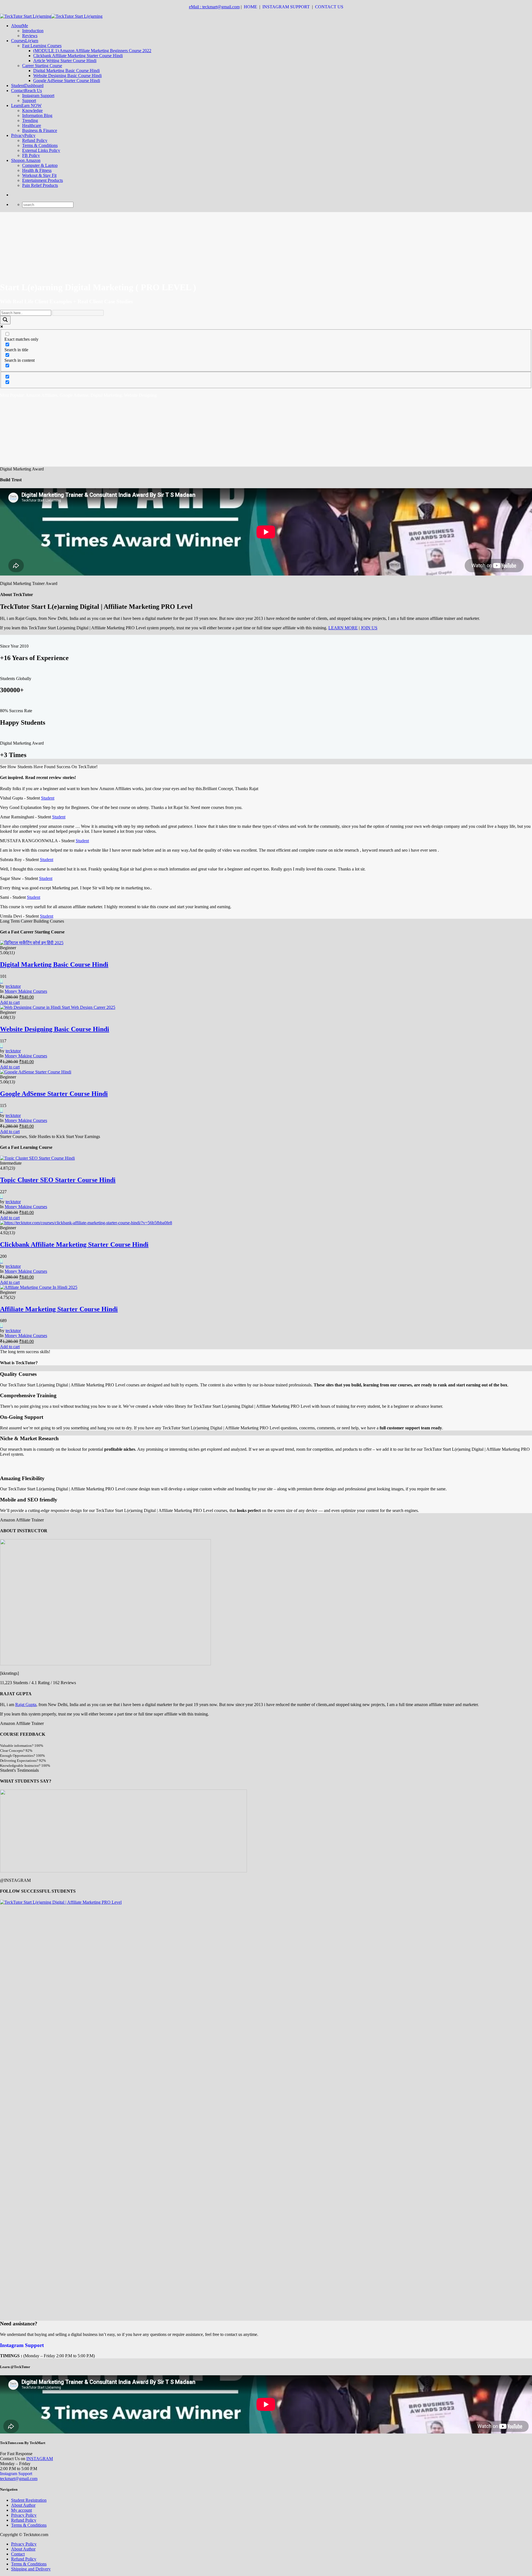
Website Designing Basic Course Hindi (67, 76)
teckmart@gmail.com (19, 2479)
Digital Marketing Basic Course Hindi (66, 71)
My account (21, 2510)
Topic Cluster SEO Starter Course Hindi (58, 1180)
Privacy (23, 135)
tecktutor (13, 986)
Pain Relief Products (40, 185)
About (20, 26)
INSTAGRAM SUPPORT (287, 7)
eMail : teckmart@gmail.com (214, 7)
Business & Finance (40, 130)
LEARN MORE (343, 628)
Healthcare (32, 125)
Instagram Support (38, 96)
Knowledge (32, 110)
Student (27, 86)
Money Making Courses (26, 991)
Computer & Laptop (40, 165)
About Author (23, 2505)
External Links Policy (41, 150)
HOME (251, 7)
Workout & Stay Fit (39, 175)
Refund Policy (35, 140)
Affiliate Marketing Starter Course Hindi (59, 1309)
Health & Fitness (37, 170)
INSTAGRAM (40, 2459)
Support (29, 100)
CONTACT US (330, 7)
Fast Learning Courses (42, 46)
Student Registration (29, 2500)
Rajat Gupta (26, 1705)
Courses (25, 41)
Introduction (33, 31)
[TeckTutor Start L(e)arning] (51, 16)
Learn (26, 105)
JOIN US (369, 628)
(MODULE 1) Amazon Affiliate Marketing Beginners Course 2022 (92, 51)
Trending (30, 120)
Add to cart (10, 1002)
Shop (26, 160)
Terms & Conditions (40, 145)
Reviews (30, 36)
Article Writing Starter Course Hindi (65, 61)
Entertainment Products (43, 180)
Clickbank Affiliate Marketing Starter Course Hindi (78, 56)
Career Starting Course (42, 66)
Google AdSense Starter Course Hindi (67, 81)
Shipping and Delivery (31, 2569)
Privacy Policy (24, 2515)
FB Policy (31, 155)
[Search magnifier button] (5, 320)
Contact (26, 91)
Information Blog (37, 115)
